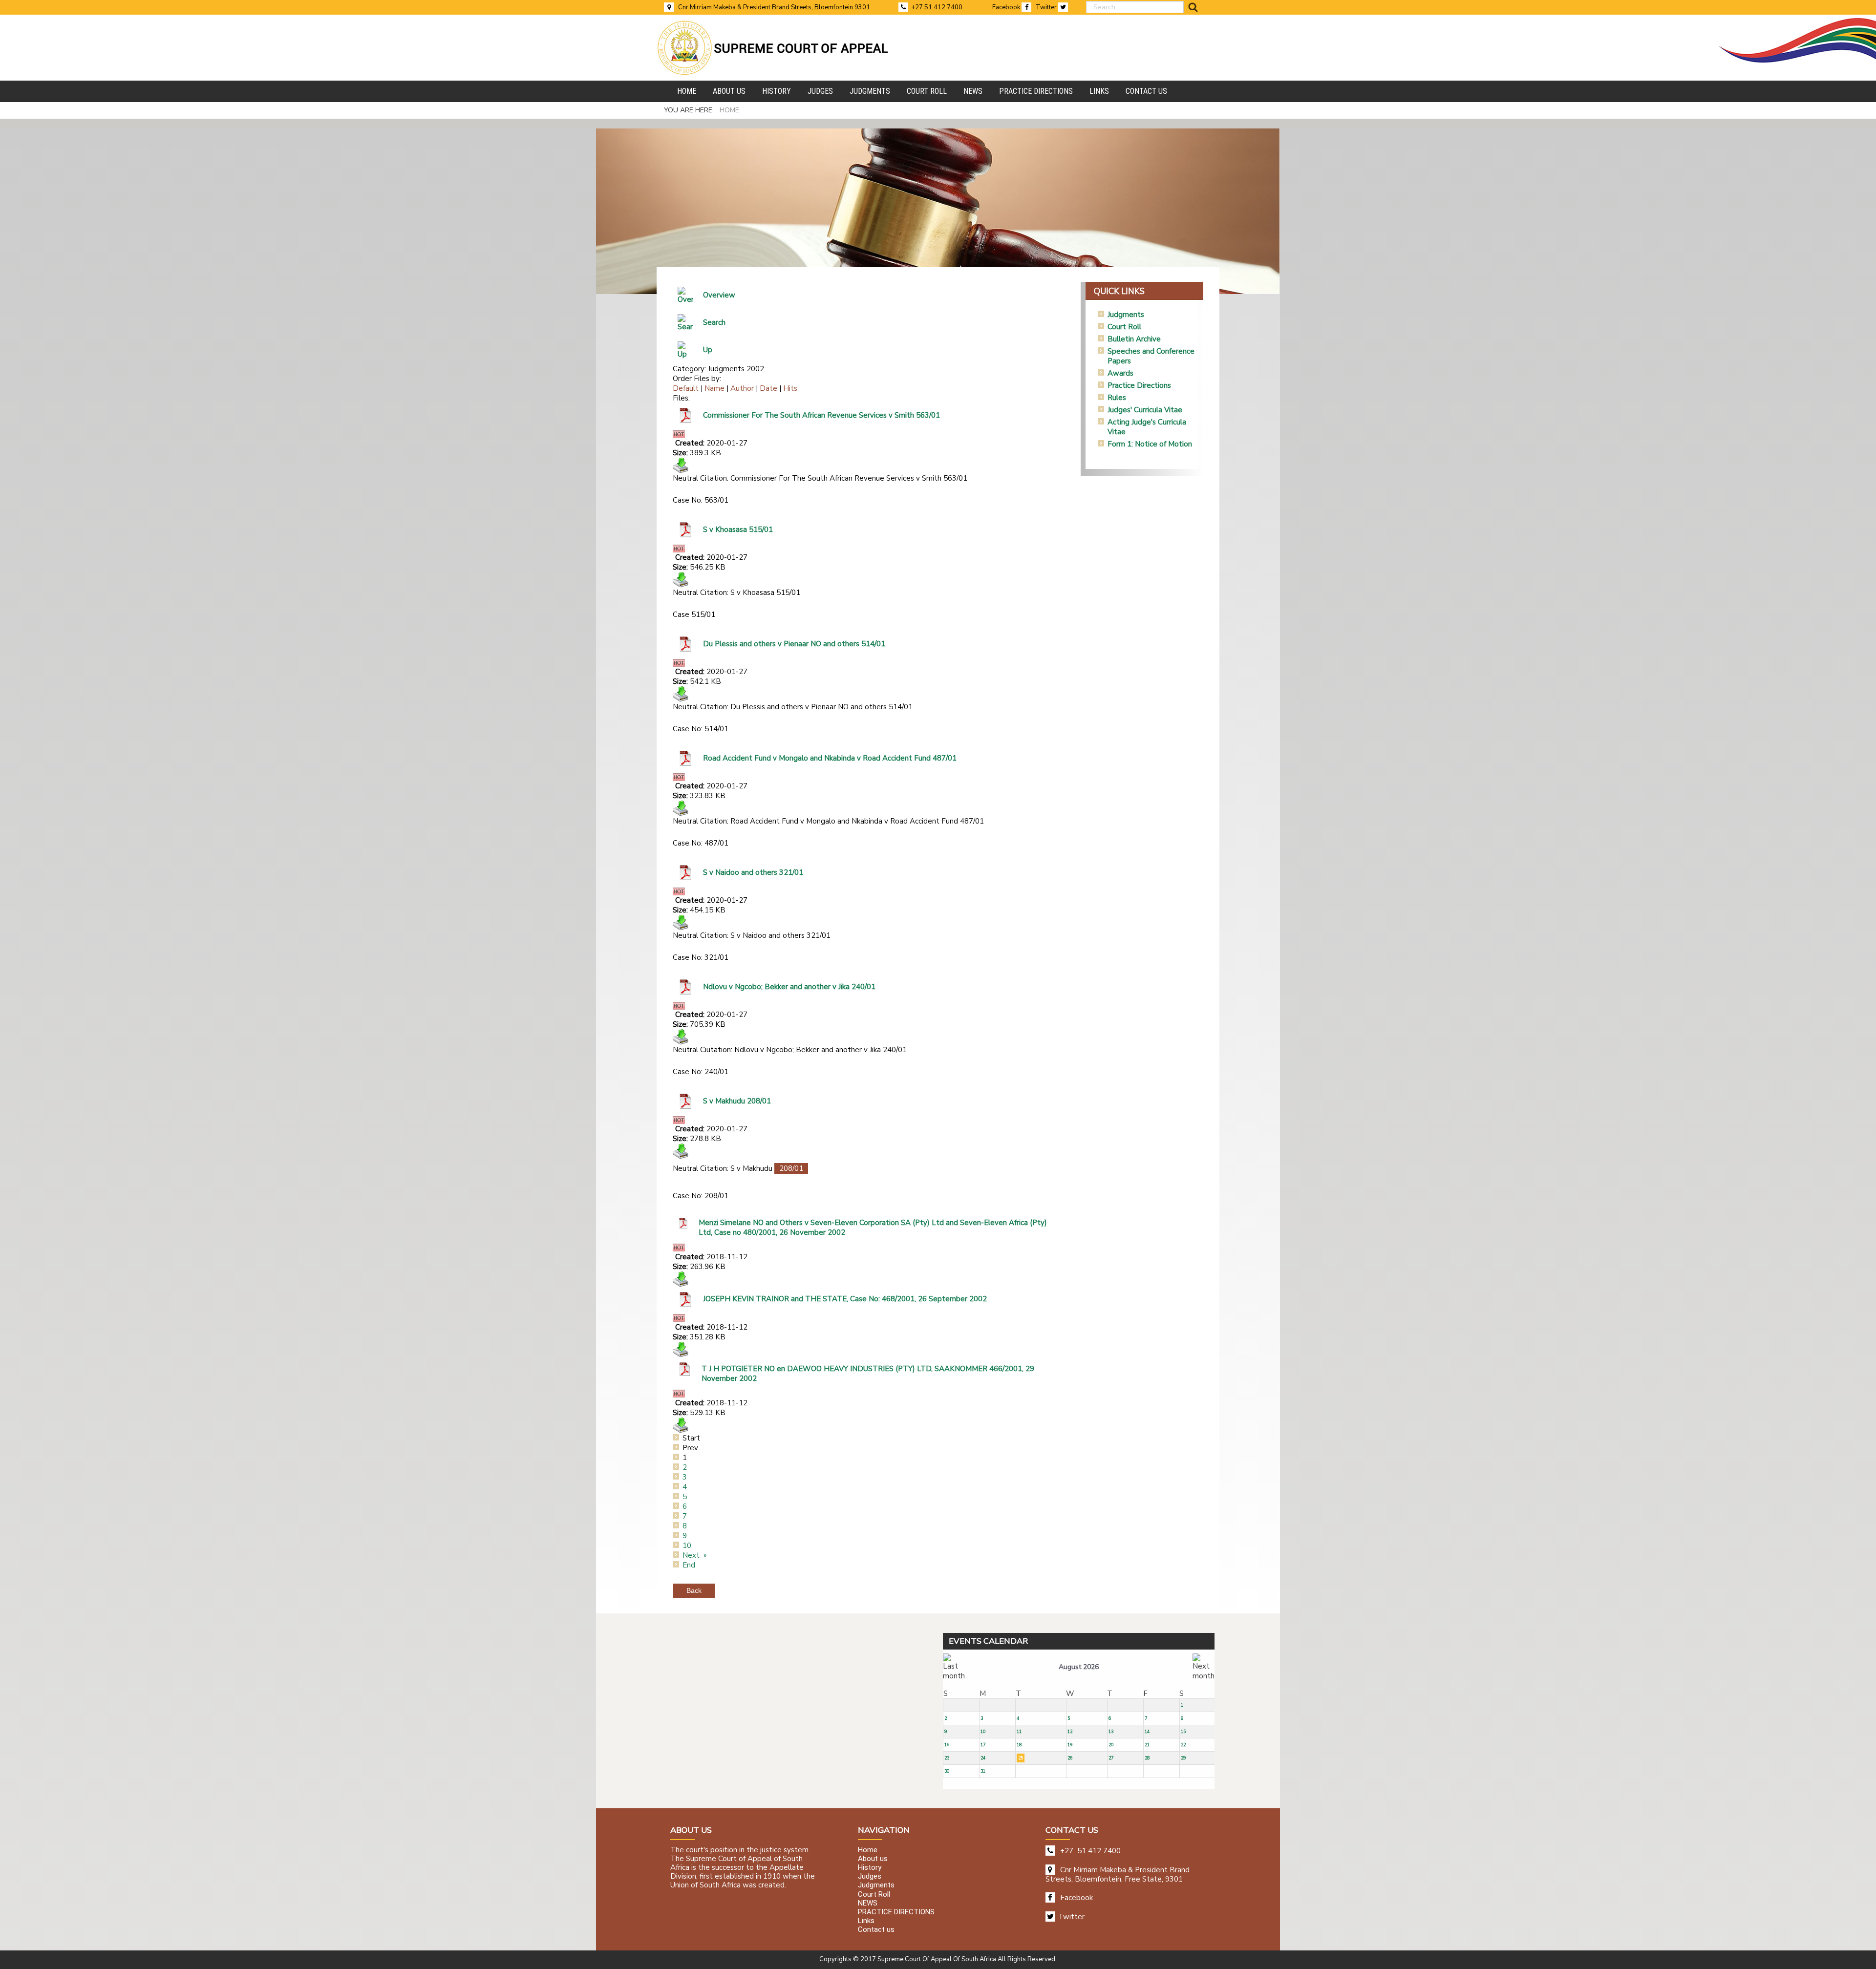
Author (742, 388)
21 (1147, 1745)
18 (1019, 1745)
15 (1183, 1732)
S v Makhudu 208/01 (737, 1101)
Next (691, 1555)
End (689, 1565)
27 (1111, 1758)
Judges (870, 1877)
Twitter (1047, 7)
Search (714, 322)
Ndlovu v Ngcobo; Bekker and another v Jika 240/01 (789, 987)
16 (947, 1745)
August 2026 (1079, 1667)
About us (873, 1859)
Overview (719, 295)
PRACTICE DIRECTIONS (896, 1912)
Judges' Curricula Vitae (1145, 410)
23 (947, 1758)
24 (983, 1758)
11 (1019, 1732)
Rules (1117, 398)
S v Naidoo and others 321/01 (753, 872)
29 (1183, 1758)
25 (1021, 1758)
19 (1070, 1745)
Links (866, 1921)
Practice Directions (1139, 385)
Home (868, 1850)
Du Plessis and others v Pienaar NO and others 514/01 (794, 644)
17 (983, 1745)
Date (768, 388)
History (870, 1867)
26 (1070, 1758)
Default (686, 388)
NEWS (868, 1903)
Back (694, 1590)
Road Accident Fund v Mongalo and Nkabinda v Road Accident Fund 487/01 (830, 758)
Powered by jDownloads (891, 1583)
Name (714, 388)
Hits (790, 388)
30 (947, 1771)
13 (1111, 1732)
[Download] (681, 465)
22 (1183, 1745)
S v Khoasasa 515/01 (738, 529)
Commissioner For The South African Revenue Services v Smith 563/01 (821, 415)
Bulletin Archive (1134, 339)
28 (1147, 1758)
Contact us (876, 1930)
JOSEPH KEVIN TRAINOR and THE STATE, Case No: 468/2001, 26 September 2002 (845, 1299)
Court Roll (1124, 327)
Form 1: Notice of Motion (1150, 444)
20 (1111, 1745)
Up (708, 350)
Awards (1120, 373)
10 (687, 1546)
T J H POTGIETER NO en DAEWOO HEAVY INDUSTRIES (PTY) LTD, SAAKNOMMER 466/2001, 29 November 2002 (868, 1374)
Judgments (1126, 315)
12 (1070, 1732)
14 (1147, 1732)
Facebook (1007, 7)
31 (983, 1771)
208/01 (791, 1168)
